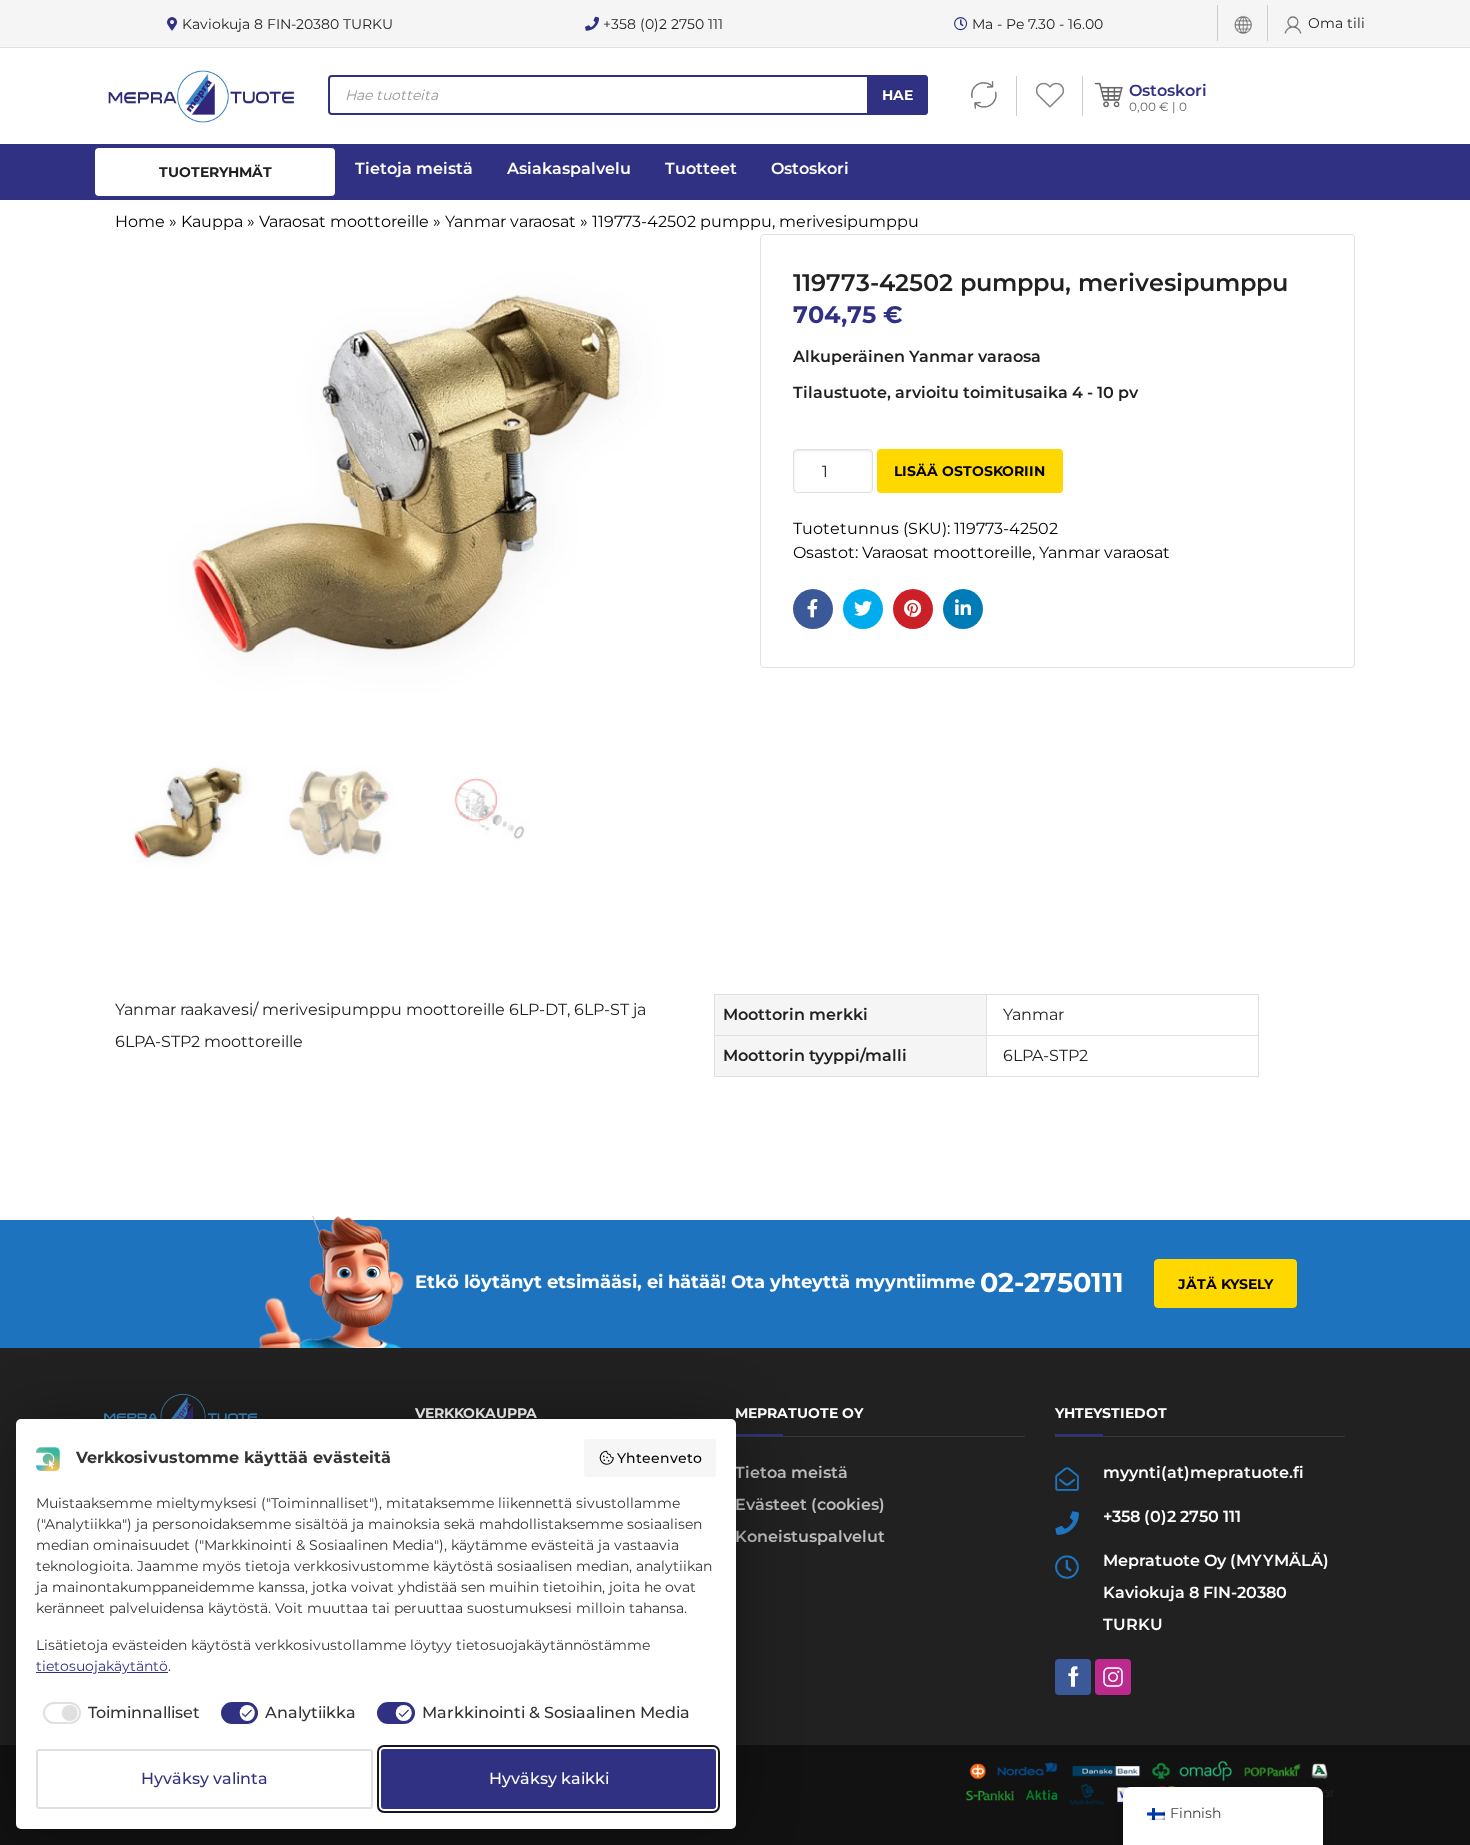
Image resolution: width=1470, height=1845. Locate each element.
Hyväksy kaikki (549, 1778)
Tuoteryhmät (215, 172)
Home (140, 221)
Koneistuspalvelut (810, 1536)
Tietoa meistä (791, 1472)
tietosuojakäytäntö (102, 1666)
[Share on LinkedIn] (963, 609)
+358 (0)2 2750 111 (661, 24)
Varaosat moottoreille (344, 221)
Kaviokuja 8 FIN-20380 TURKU (285, 24)
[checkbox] (118, 1713)
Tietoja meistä (414, 168)
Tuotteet (701, 168)
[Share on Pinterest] (913, 609)
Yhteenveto (659, 1458)
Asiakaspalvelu (569, 168)
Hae (897, 95)
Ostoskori (1168, 90)
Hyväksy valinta (204, 1778)
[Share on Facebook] (813, 609)
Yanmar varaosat (510, 221)
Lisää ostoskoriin (969, 471)
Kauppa (212, 221)
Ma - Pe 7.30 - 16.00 (1035, 24)
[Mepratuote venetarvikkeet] (200, 96)
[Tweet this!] (863, 609)
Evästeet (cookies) (810, 1504)
